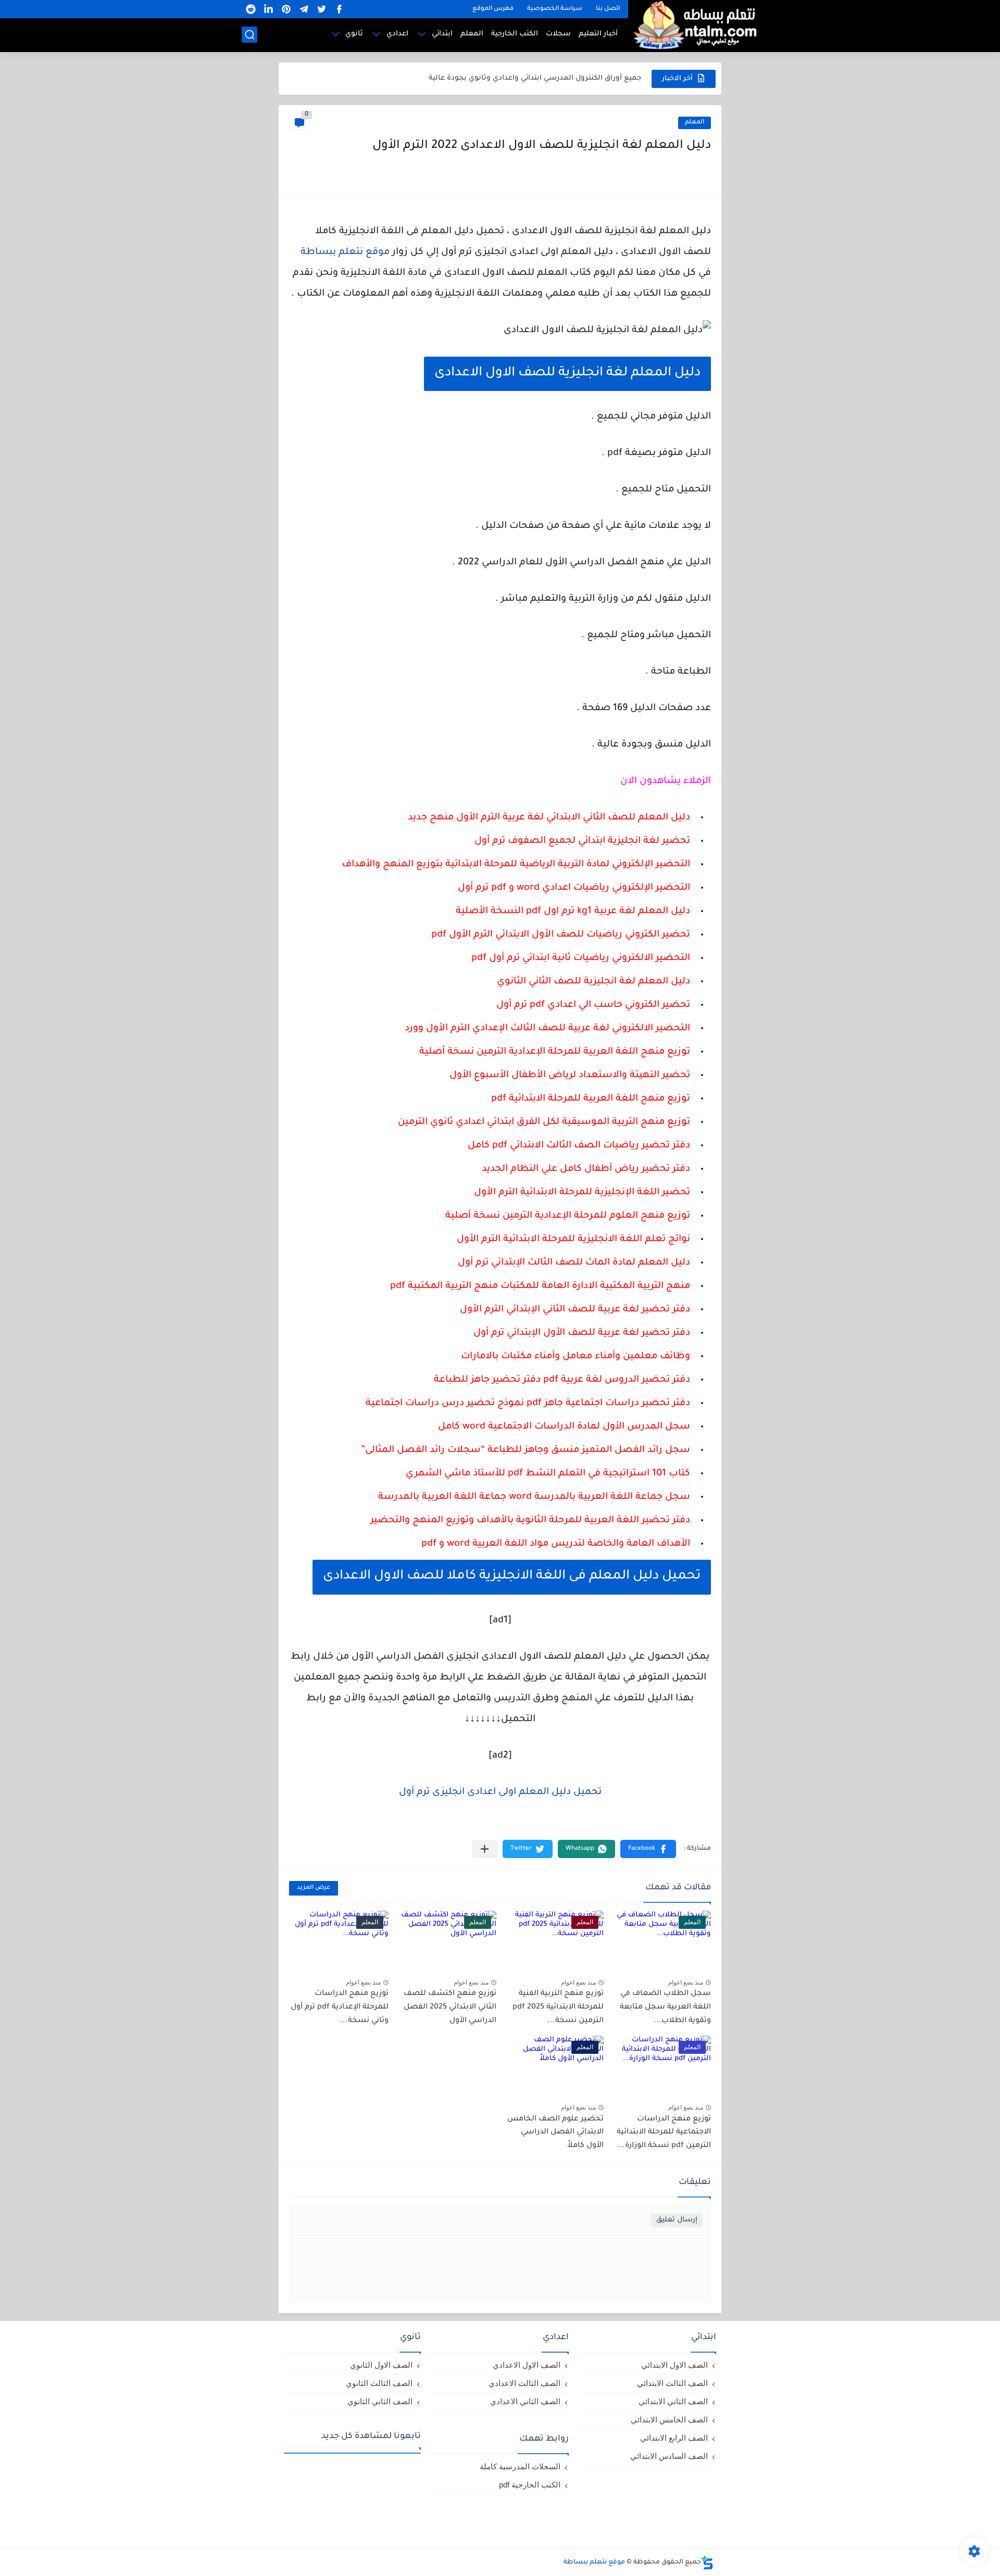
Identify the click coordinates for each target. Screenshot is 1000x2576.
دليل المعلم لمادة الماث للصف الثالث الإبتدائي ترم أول (574, 1263)
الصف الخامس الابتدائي (669, 2420)
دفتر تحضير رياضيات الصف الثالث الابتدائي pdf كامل (579, 1146)
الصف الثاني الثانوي (380, 2401)
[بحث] (249, 35)
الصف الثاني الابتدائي (673, 2401)
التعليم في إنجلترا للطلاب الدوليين (585, 78)
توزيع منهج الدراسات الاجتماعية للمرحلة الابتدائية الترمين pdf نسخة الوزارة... (664, 2133)
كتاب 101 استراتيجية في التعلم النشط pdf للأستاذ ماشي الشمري (548, 1474)
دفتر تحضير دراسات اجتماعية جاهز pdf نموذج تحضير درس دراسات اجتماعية (528, 1404)
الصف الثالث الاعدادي (524, 2383)
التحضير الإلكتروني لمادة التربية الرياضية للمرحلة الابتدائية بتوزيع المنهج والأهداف (516, 865)
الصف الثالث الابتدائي (672, 2383)
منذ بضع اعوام (686, 1982)
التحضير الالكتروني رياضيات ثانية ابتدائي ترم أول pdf (581, 958)
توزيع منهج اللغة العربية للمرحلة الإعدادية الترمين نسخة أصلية (555, 1052)
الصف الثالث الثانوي (379, 2383)
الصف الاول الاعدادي (527, 2365)
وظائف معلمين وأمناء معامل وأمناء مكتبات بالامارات (576, 1357)
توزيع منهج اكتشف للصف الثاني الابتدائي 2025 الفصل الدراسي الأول (450, 2007)
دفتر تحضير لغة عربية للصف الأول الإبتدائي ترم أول (582, 1333)
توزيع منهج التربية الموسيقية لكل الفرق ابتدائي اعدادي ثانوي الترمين (544, 1122)
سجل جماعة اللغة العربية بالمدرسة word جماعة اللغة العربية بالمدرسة (534, 1497)
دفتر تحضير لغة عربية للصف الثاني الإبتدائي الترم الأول (575, 1310)
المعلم (472, 34)
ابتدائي (442, 34)
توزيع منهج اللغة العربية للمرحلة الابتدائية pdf (591, 1099)
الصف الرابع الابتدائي (674, 2438)
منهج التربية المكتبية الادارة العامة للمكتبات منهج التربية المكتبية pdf (540, 1286)
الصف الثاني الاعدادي (525, 2401)
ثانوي (354, 34)
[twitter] (321, 9)
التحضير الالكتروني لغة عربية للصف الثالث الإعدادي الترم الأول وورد (547, 1029)
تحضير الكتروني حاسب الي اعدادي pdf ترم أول (593, 1005)
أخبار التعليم (598, 34)
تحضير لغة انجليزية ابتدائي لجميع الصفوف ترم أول (582, 841)
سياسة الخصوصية (555, 9)
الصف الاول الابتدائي (674, 2365)
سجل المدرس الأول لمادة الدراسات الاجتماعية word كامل (564, 1427)
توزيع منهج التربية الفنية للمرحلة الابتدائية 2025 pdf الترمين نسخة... (558, 2007)
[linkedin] (268, 9)
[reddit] (251, 9)
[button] (648, 1849)
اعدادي (397, 34)
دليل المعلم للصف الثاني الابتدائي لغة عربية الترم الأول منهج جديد (549, 818)
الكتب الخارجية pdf (530, 2485)
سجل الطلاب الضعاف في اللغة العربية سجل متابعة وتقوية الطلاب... (665, 2007)
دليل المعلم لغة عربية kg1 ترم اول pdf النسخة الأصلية (573, 912)
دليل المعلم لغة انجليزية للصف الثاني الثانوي (593, 982)
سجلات (558, 34)
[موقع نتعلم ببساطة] (693, 25)
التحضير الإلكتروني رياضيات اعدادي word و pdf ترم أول (574, 888)
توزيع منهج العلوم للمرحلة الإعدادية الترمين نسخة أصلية (568, 1216)
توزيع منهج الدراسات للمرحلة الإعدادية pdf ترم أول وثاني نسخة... (340, 2007)
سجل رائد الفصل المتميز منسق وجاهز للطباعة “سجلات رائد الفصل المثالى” (526, 1450)
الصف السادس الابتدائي (669, 2456)
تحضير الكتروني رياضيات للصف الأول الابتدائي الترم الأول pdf (561, 935)
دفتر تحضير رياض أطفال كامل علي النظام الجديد (586, 1169)
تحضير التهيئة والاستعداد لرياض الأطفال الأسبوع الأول (570, 1076)
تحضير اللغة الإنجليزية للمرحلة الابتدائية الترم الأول (582, 1193)
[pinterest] (286, 9)
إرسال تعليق (677, 2220)
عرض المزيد (314, 1888)
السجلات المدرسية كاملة (520, 2466)
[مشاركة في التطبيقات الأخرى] (485, 1849)
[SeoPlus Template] (707, 2563)
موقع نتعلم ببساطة (345, 252)
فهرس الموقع (493, 9)
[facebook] (339, 9)
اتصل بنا (608, 9)
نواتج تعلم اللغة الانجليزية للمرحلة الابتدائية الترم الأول (573, 1240)
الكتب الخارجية (515, 34)
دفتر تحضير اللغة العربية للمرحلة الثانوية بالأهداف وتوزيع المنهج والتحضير (530, 1521)
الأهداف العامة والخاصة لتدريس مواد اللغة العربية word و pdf (556, 1544)
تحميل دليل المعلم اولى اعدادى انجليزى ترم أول (500, 1792)
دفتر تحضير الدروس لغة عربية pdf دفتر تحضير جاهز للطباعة (562, 1380)
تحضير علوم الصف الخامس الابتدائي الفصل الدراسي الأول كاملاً (555, 2133)
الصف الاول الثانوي (381, 2365)
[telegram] (304, 9)
